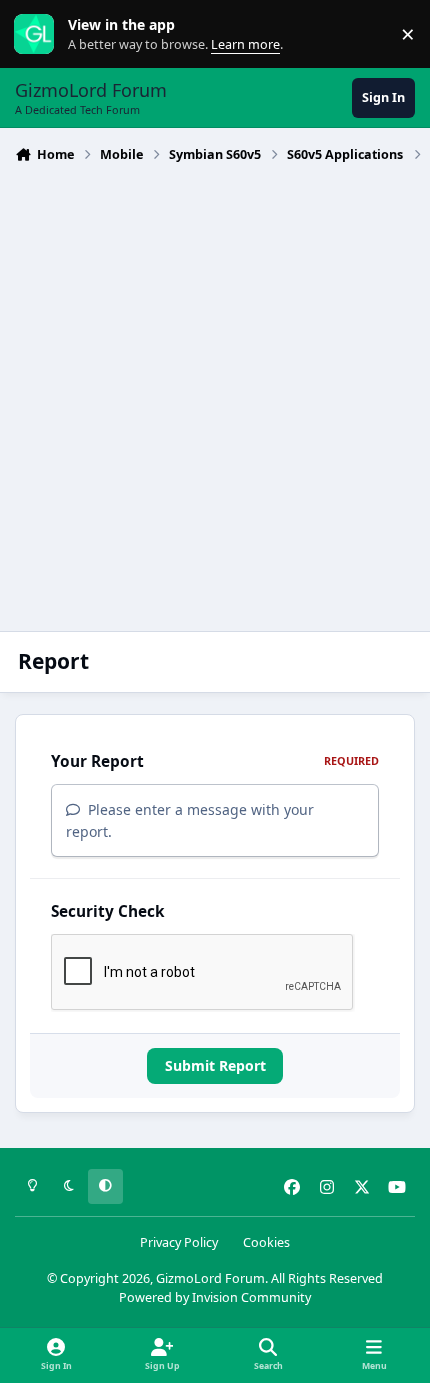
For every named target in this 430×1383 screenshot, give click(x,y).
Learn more (38, 34)
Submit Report (215, 1065)
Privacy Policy (179, 1242)
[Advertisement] (215, 395)
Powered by (215, 1297)
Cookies (266, 1242)
